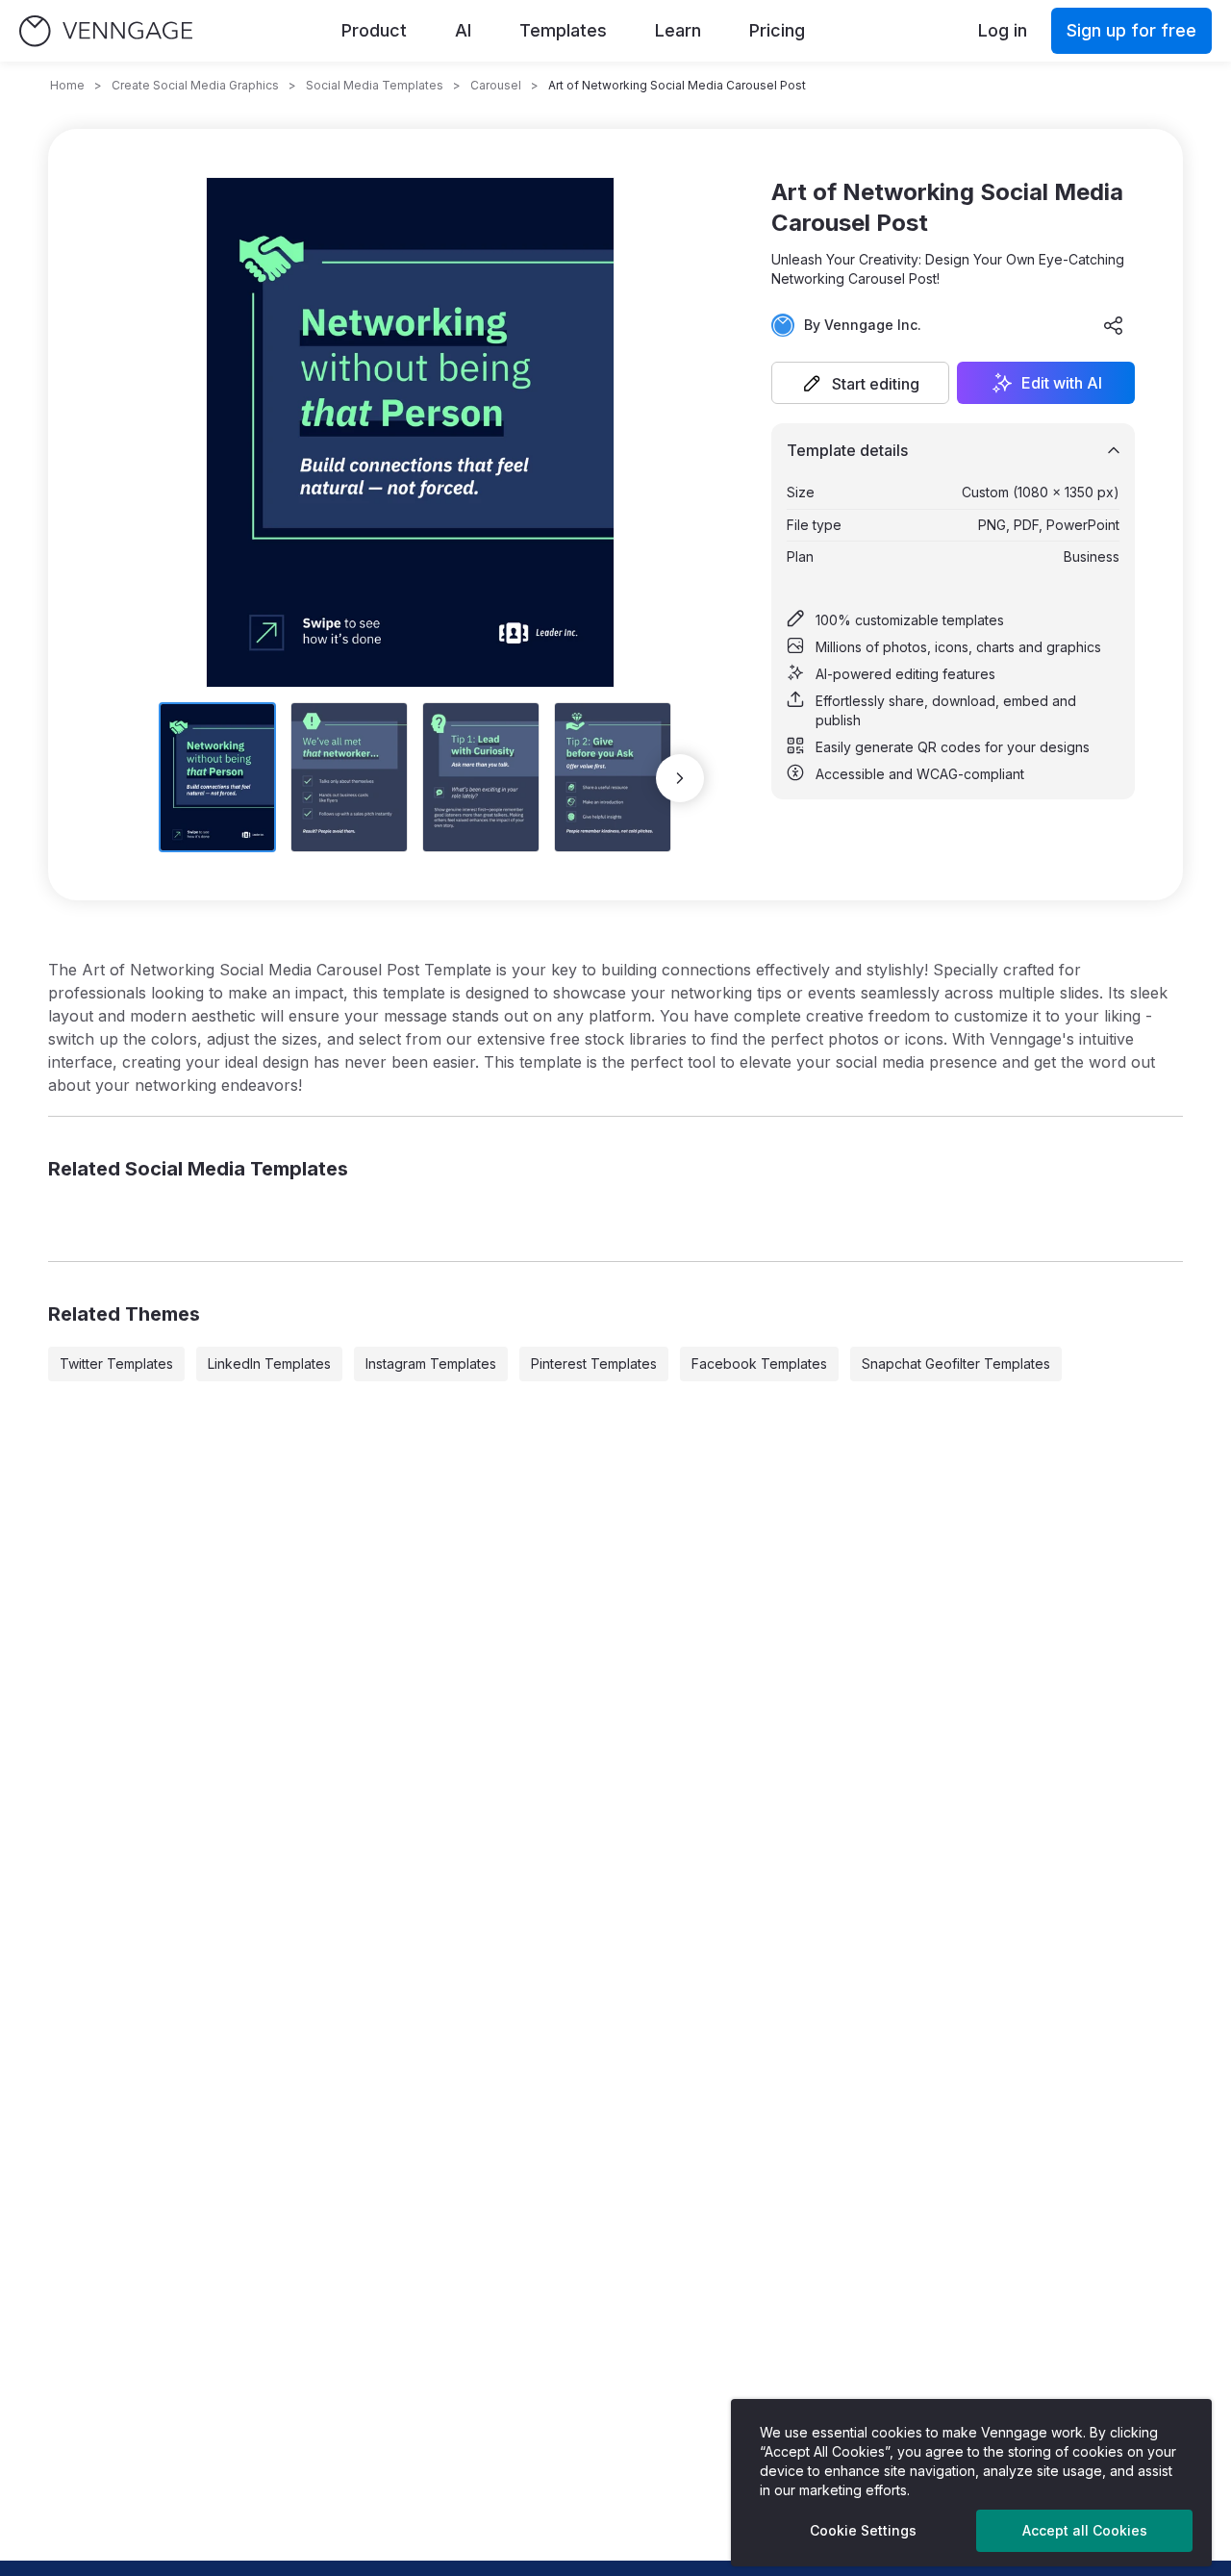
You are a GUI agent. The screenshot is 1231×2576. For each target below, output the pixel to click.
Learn (678, 30)
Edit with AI (1062, 383)
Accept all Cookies (1085, 2530)
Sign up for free (1131, 30)
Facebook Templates (759, 1364)
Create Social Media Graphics (195, 85)
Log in (1003, 30)
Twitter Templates (116, 1364)
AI (463, 30)
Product (374, 30)
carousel (496, 85)
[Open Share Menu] (1114, 325)
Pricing (777, 30)
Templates (563, 30)
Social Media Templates (375, 85)
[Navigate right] (680, 778)
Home (67, 85)
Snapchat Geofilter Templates (956, 1364)
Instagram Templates (431, 1364)
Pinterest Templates (594, 1364)
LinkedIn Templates (269, 1364)
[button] (860, 383)
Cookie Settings (863, 2530)
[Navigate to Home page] (106, 31)
